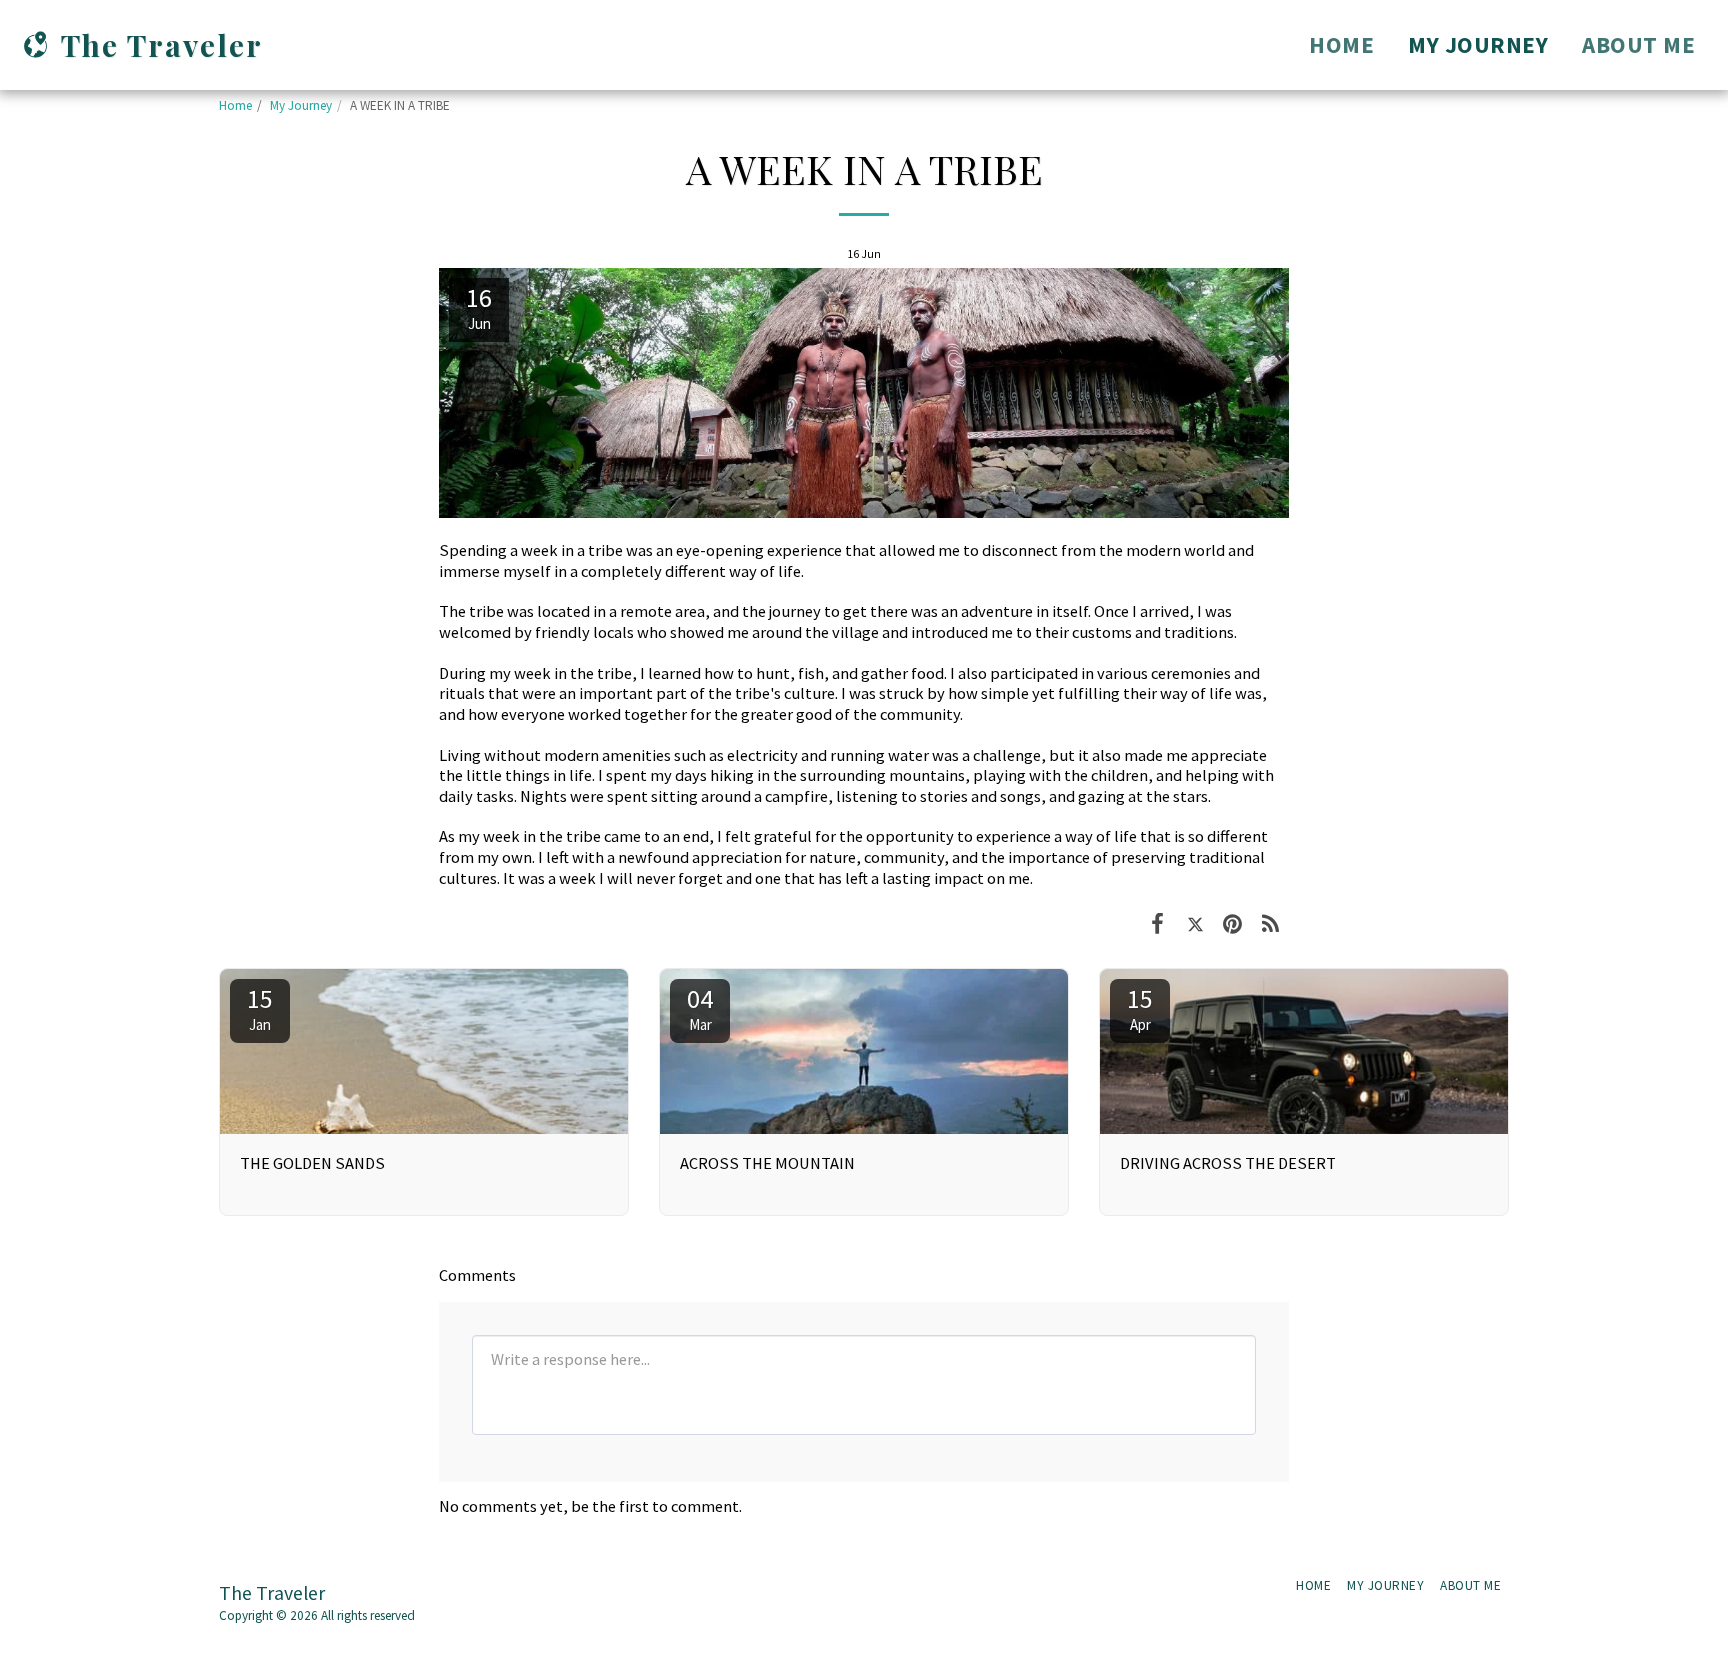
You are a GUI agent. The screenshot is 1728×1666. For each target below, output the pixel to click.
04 (700, 1008)
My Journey (301, 105)
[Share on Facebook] (1157, 923)
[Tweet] (1195, 923)
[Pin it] (1232, 923)
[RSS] (1270, 923)
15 (260, 1008)
